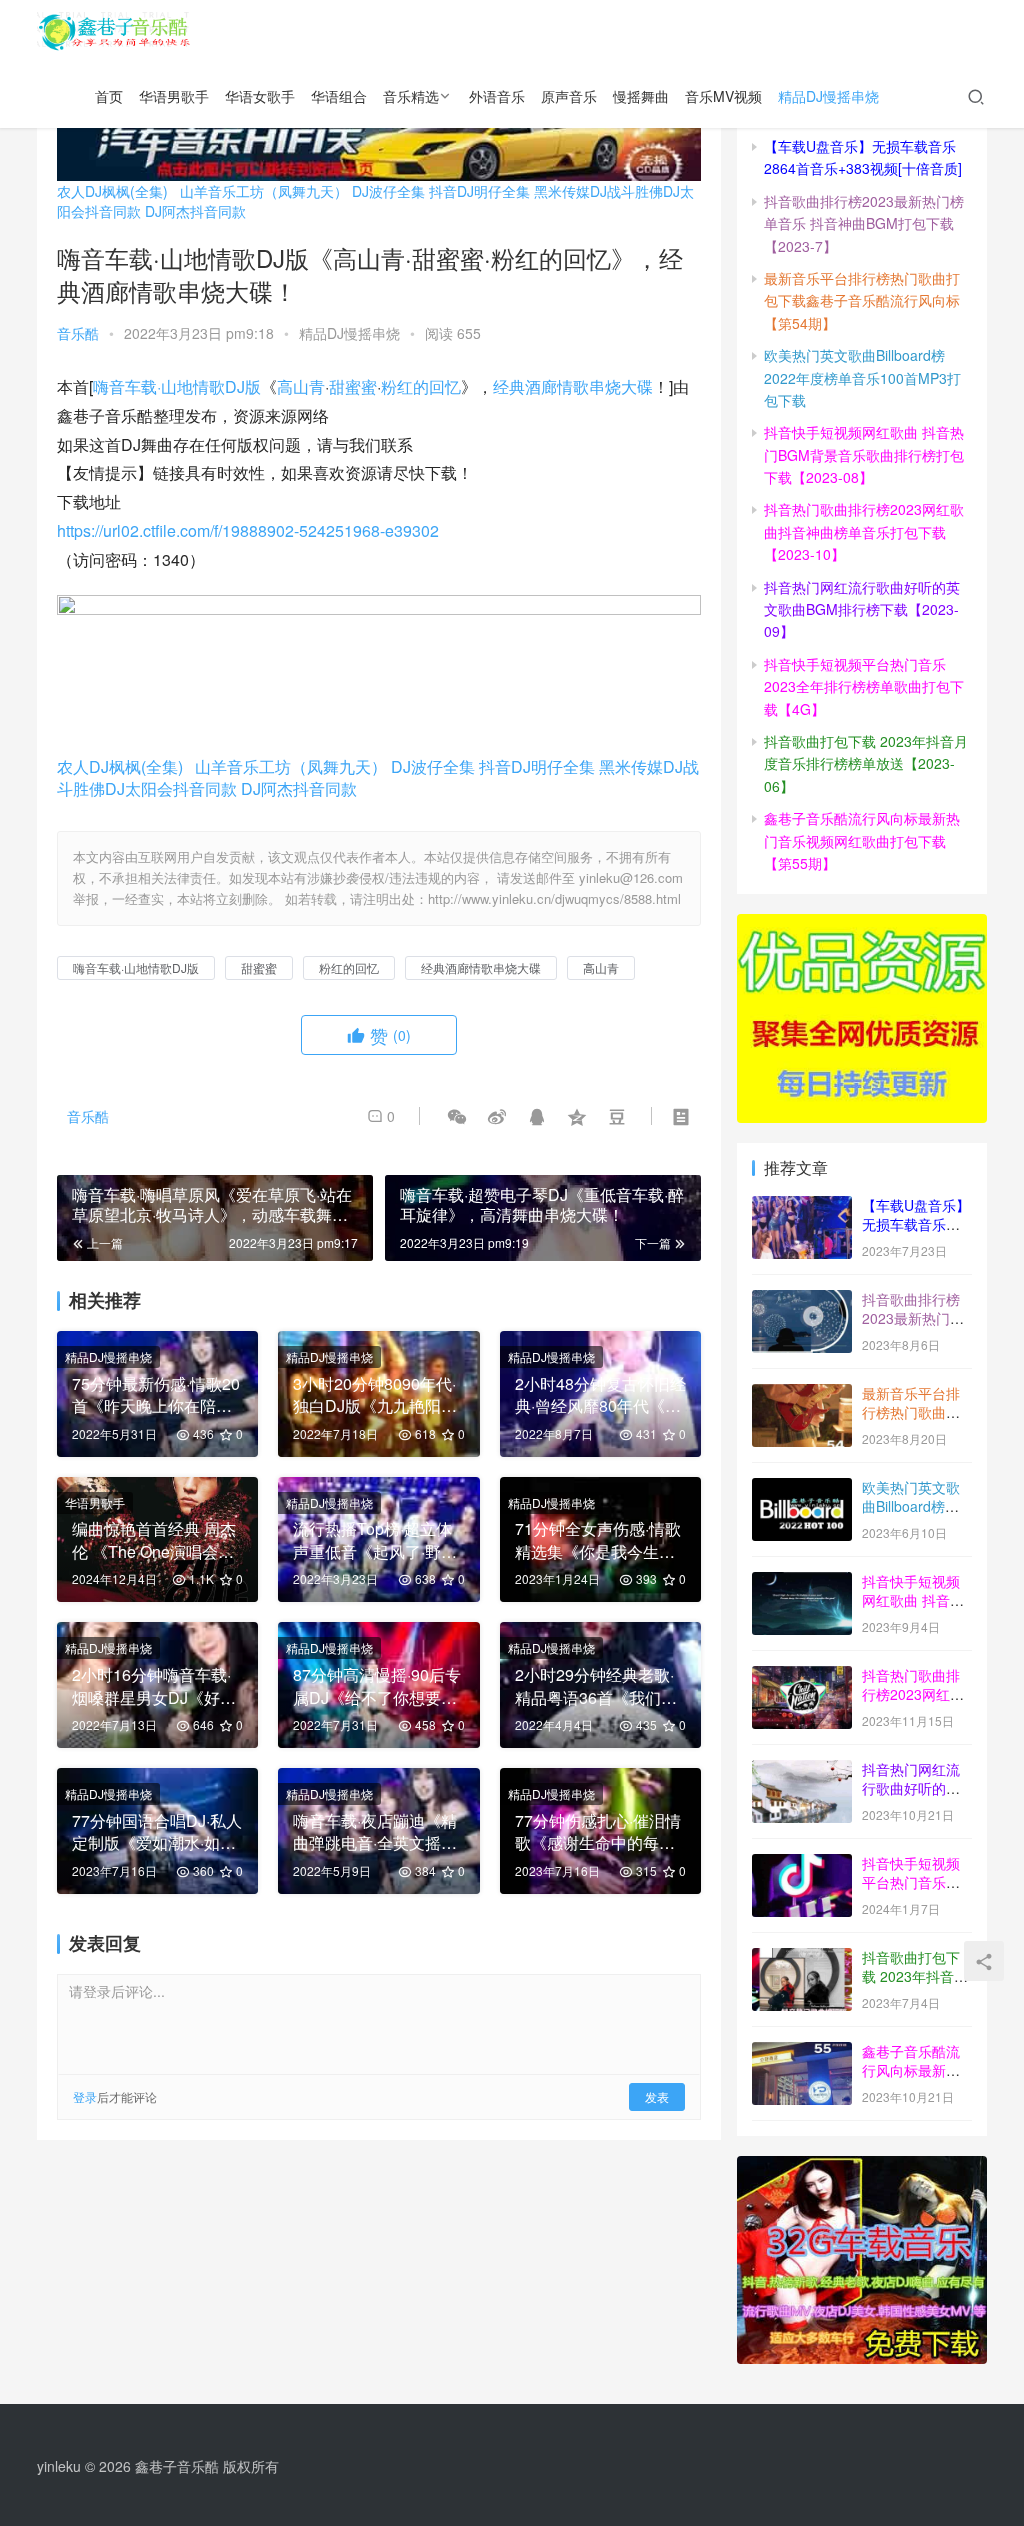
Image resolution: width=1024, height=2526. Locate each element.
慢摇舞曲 (641, 96)
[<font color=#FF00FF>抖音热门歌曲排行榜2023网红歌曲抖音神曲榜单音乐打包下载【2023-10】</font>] (802, 1677)
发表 (657, 2096)
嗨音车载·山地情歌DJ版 (177, 386)
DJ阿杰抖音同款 (195, 211)
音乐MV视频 (723, 96)
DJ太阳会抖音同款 (171, 788)
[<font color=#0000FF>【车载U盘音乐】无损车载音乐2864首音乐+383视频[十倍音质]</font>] (802, 1207)
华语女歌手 (260, 96)
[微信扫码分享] (457, 1116)
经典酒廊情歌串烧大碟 (573, 386)
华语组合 (339, 96)
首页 (109, 96)
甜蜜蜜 (353, 386)
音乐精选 (411, 96)
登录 (85, 2096)
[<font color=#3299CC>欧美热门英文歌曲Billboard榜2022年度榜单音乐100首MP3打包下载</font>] (802, 1489)
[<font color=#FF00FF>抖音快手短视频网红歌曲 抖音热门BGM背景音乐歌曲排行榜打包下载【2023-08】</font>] (802, 1583)
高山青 (301, 386)
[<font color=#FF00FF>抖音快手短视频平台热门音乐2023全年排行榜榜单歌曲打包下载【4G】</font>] (802, 1865)
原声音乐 (569, 96)
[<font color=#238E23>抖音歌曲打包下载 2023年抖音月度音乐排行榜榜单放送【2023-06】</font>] (802, 1959)
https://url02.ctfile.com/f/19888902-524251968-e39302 (248, 530)
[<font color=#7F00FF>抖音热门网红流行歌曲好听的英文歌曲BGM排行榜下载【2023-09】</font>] (802, 1771)
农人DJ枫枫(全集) (112, 191)
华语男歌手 (174, 96)
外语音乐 (497, 96)
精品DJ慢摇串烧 (828, 96)
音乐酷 (78, 333)
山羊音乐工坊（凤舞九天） (264, 191)
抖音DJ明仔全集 (479, 191)
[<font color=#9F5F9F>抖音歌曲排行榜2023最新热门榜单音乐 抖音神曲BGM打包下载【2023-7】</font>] (802, 1301)
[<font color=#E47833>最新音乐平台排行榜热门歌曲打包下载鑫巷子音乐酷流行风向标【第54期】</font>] (802, 1395)
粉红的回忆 (421, 386)
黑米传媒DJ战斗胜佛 (598, 191)
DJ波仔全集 (388, 191)
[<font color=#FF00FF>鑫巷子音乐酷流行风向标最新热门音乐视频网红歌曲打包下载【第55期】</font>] (802, 2053)
